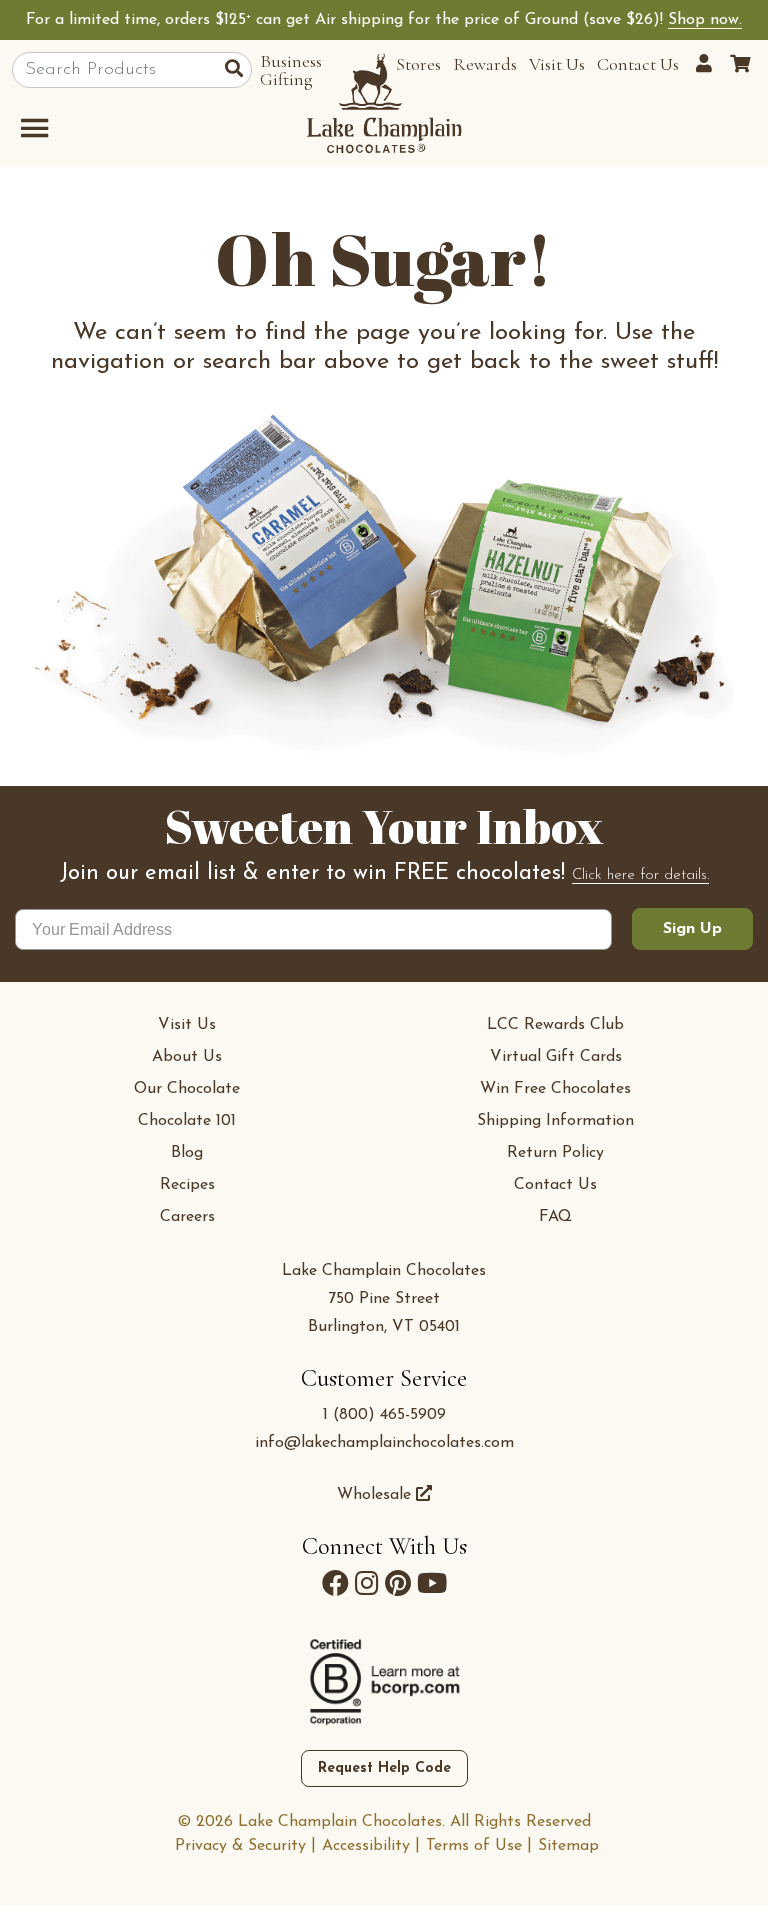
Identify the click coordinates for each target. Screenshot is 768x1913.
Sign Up (692, 929)
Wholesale (376, 1495)
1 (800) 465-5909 (384, 1415)
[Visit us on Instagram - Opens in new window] (367, 1584)
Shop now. (705, 20)
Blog (187, 1153)
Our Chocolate (187, 1089)
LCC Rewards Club (555, 1025)
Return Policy (555, 1153)
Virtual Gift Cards (556, 1057)
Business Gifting (291, 70)
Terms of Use (474, 1846)
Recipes (187, 1185)
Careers (187, 1217)
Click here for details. (640, 875)
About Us (187, 1057)
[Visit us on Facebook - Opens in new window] (335, 1584)
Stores (418, 64)
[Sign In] (707, 64)
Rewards (485, 64)
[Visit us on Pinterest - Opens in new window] (398, 1584)
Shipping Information (555, 1121)
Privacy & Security (240, 1846)
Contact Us (638, 64)
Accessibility (366, 1846)
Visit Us (557, 64)
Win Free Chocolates (555, 1089)
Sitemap (568, 1846)
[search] (238, 71)
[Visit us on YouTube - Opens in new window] (432, 1584)
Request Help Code (384, 1768)
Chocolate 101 (187, 1121)
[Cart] (740, 64)
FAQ (555, 1217)
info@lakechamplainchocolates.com (384, 1443)
